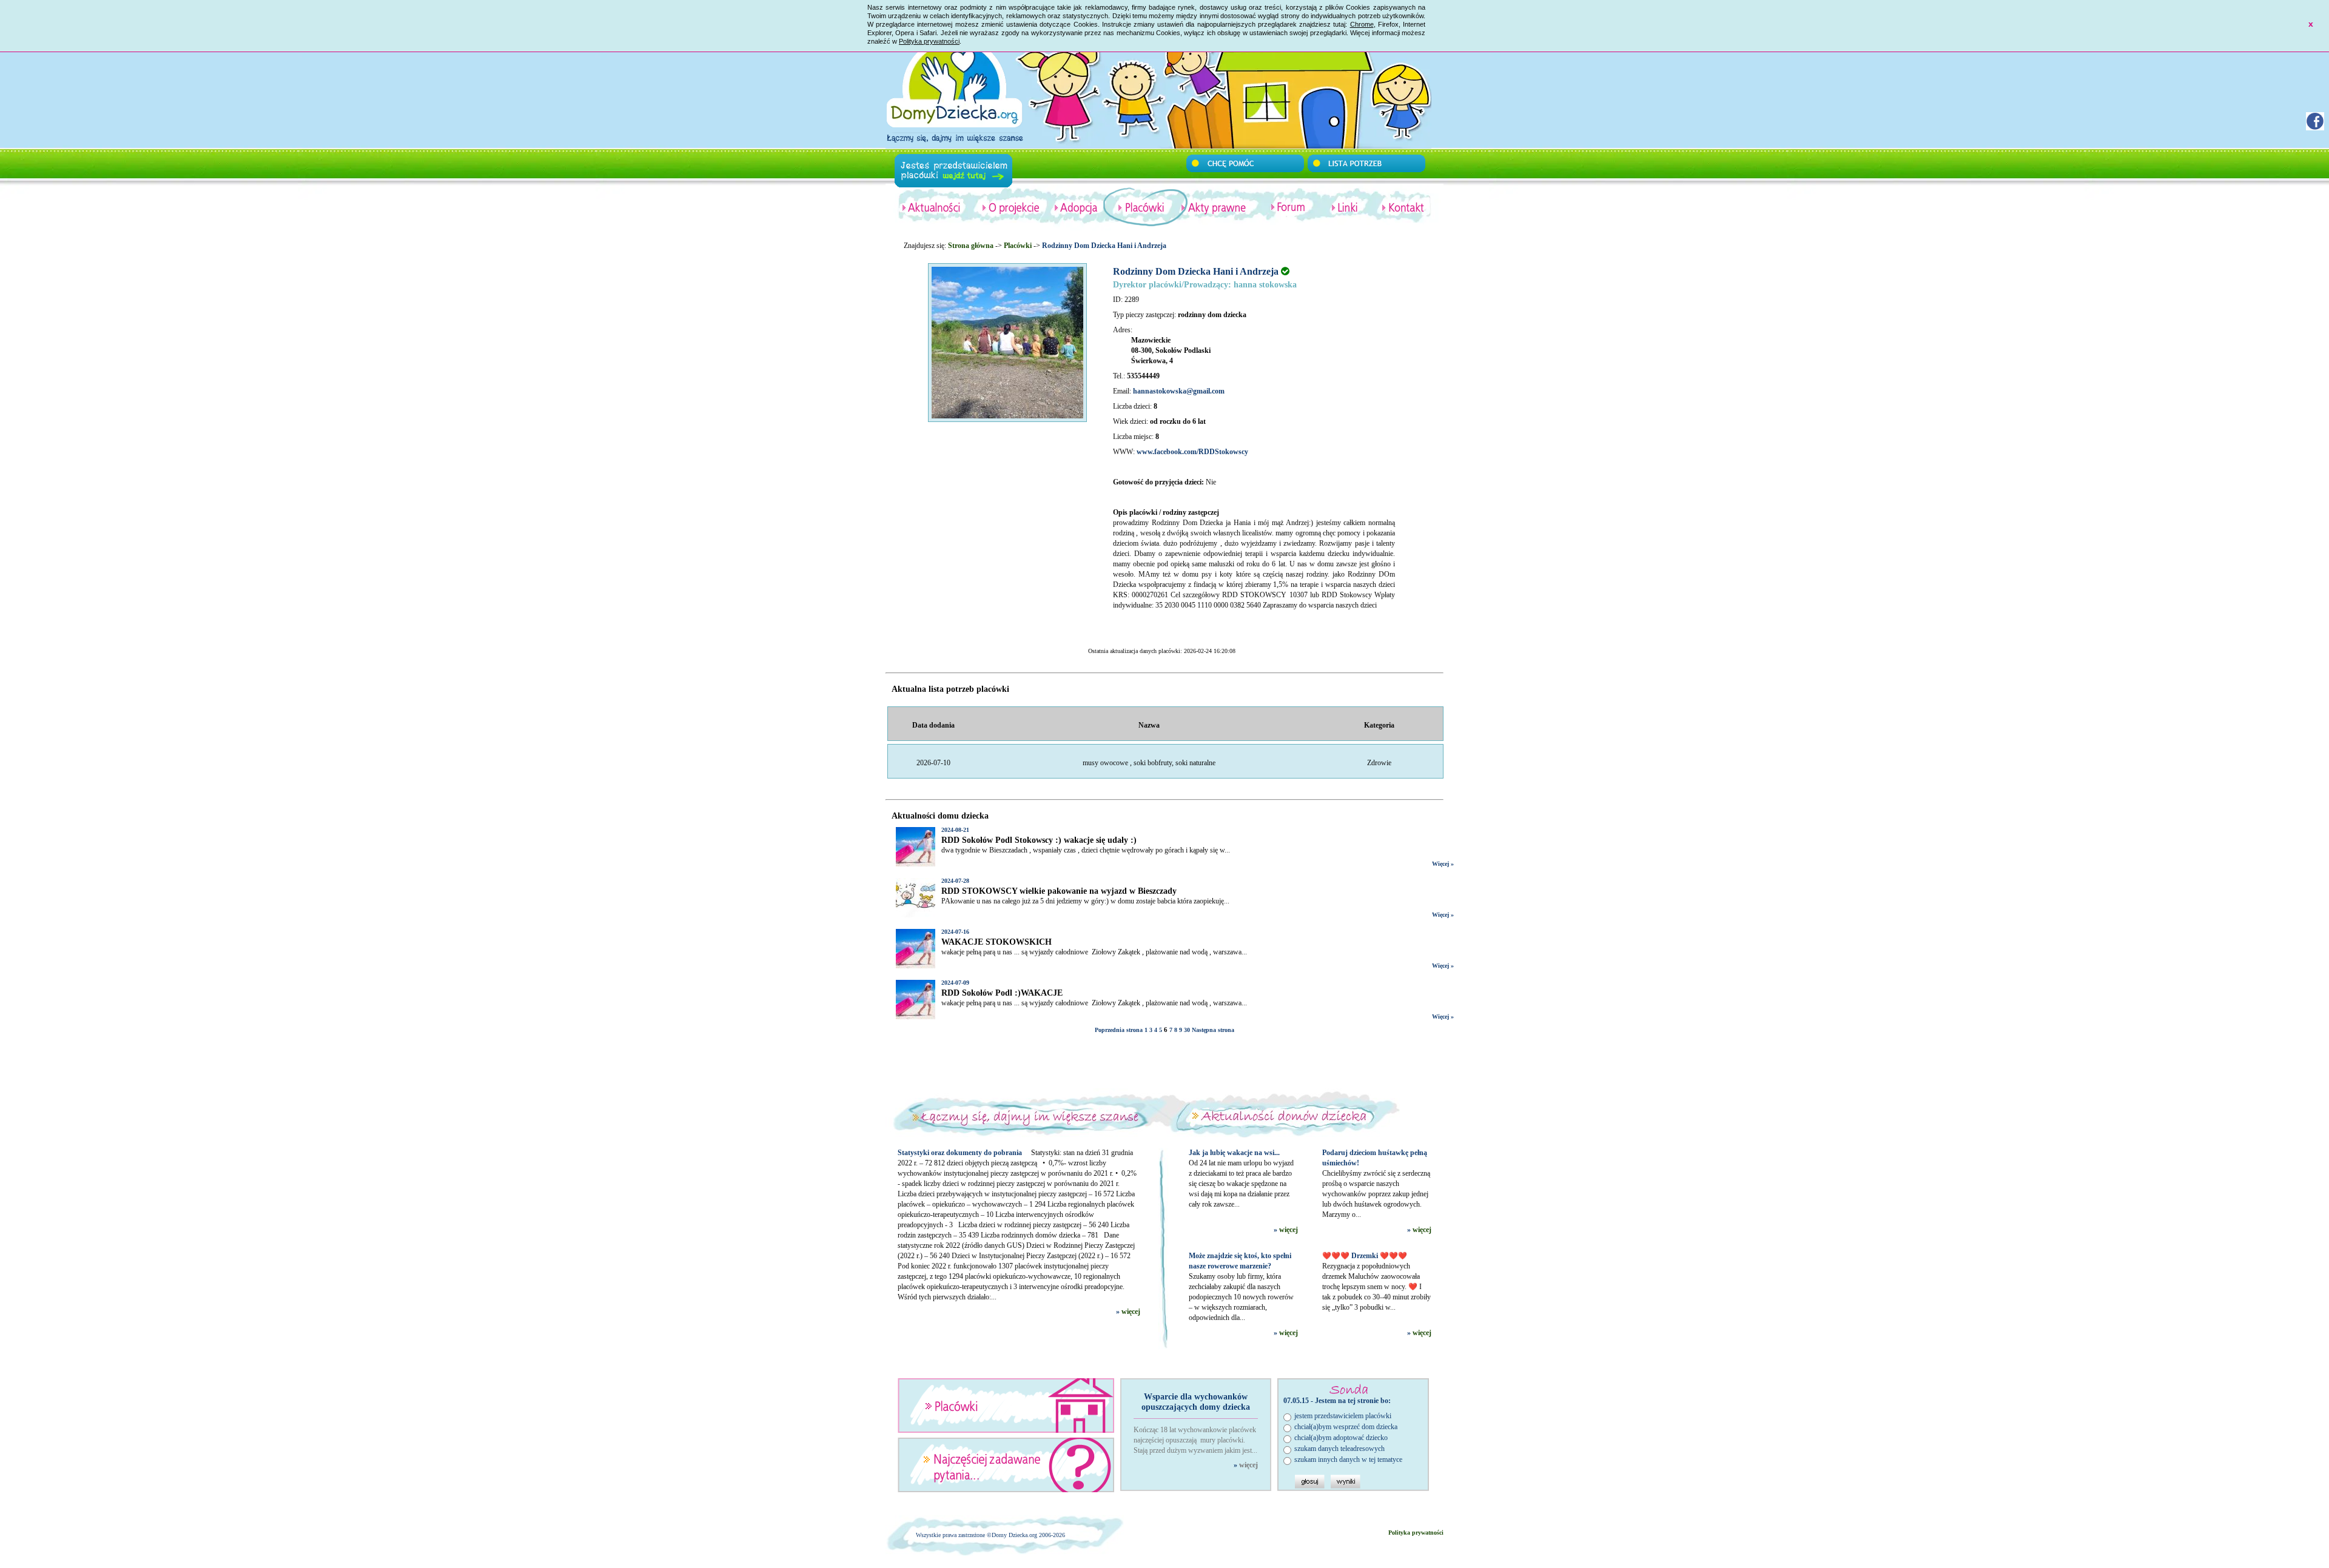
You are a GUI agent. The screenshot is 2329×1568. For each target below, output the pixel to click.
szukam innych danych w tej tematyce (1348, 1459)
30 (1187, 1030)
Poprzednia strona (1119, 1030)
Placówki (1018, 246)
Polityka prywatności (929, 41)
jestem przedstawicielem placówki (1343, 1416)
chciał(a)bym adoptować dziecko (1341, 1438)
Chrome (1362, 24)
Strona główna (971, 246)
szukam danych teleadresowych (1339, 1449)
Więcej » (1443, 864)
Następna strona (1213, 1030)
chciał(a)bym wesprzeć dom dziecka (1346, 1427)
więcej (1131, 1312)
